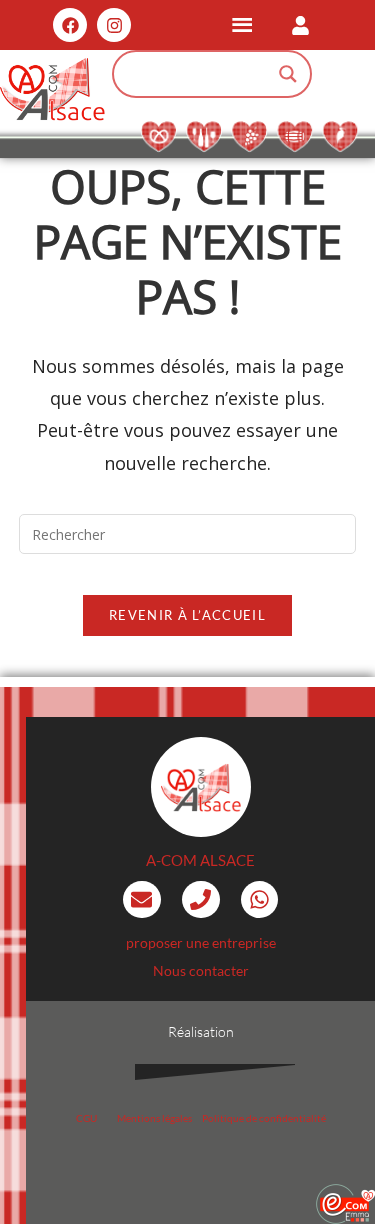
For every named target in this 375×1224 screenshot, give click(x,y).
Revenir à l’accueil (187, 615)
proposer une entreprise (201, 942)
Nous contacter (201, 970)
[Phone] (201, 900)
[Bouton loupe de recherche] (288, 74)
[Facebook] (70, 25)
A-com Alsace (200, 860)
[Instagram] (114, 25)
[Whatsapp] (260, 900)
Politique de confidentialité (264, 1118)
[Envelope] (142, 900)
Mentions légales (154, 1118)
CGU (86, 1118)
